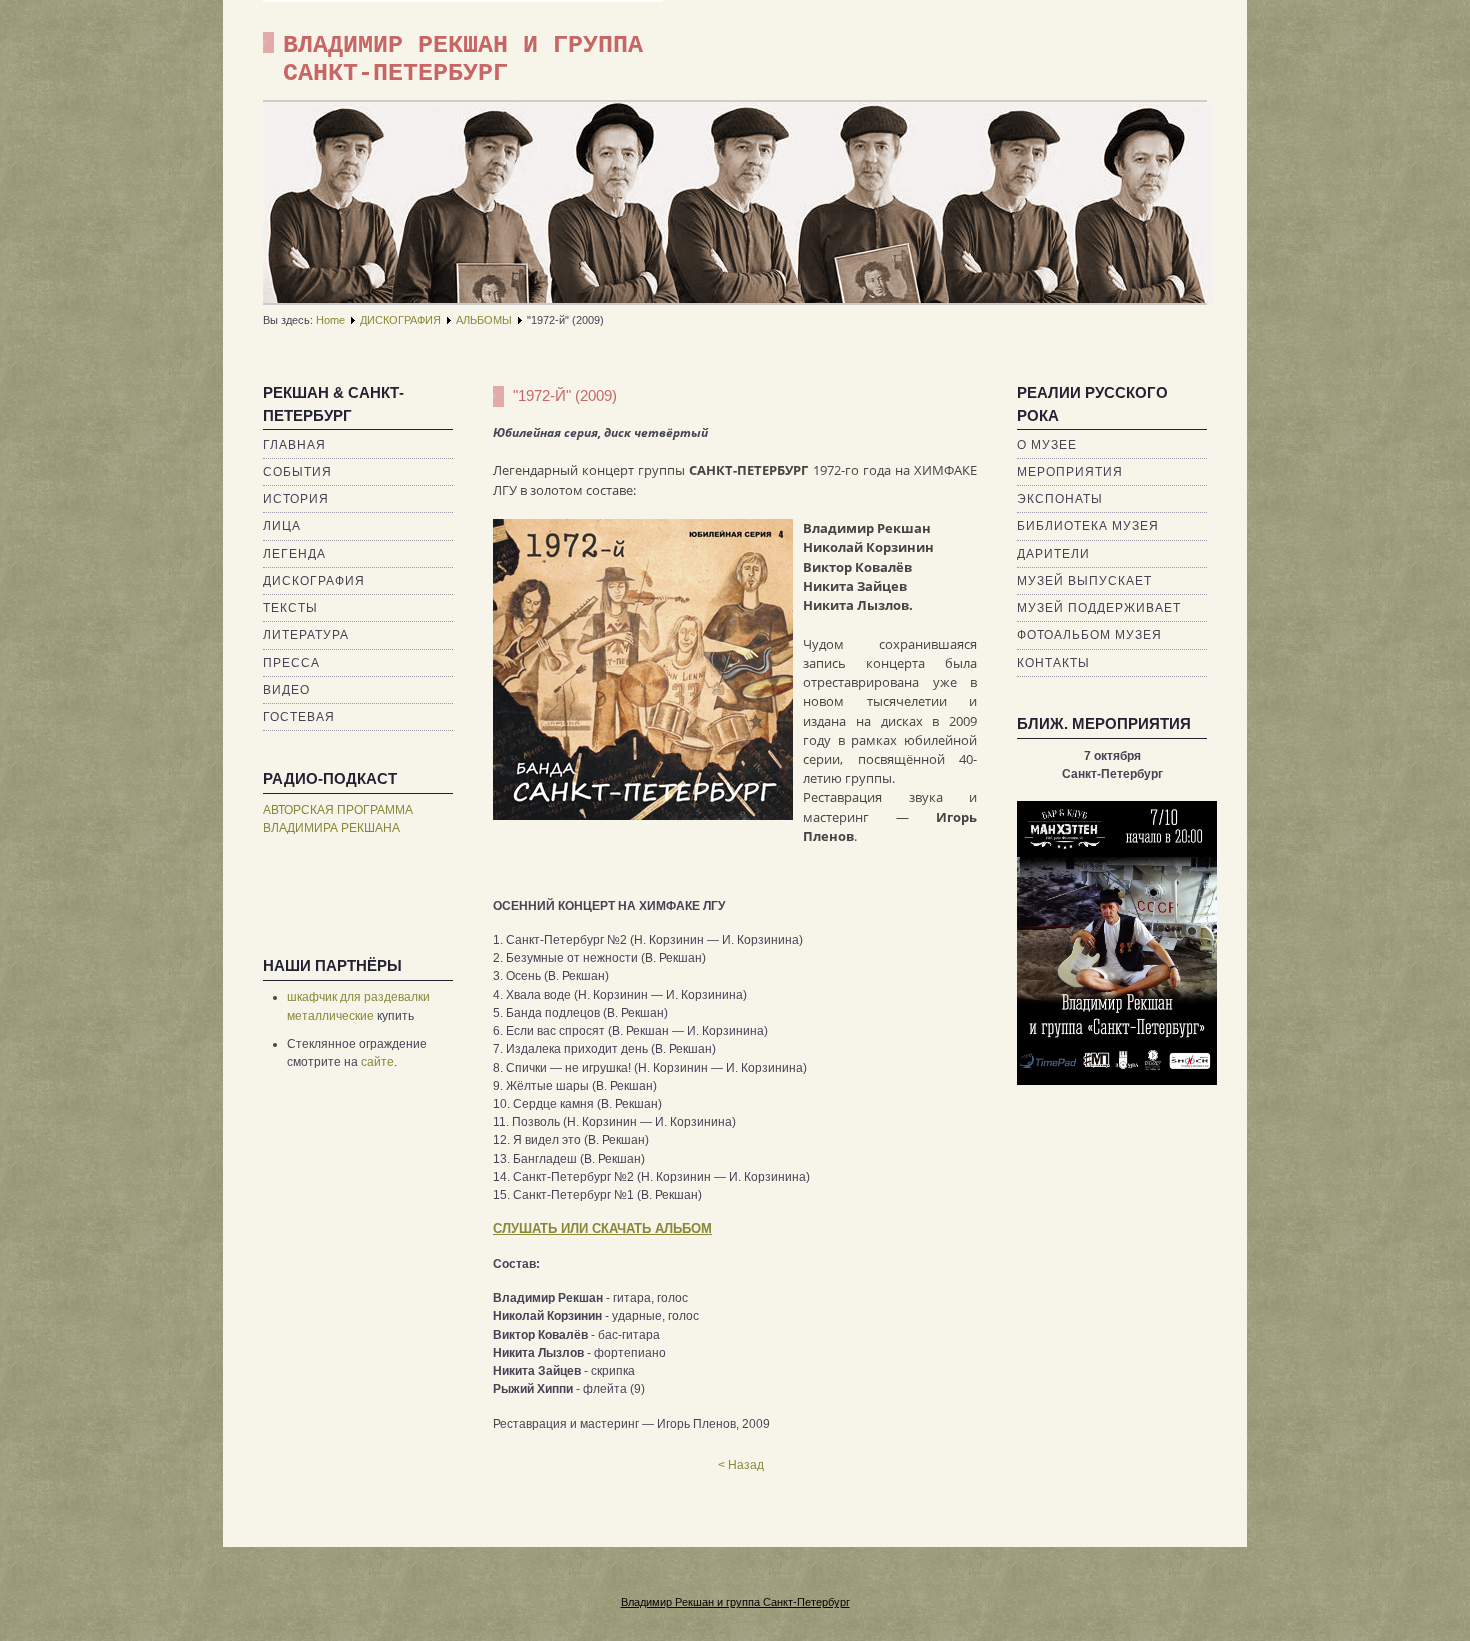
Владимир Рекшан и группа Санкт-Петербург (735, 1602)
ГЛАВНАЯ (294, 445)
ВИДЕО (286, 690)
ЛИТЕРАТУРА (306, 635)
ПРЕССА (291, 663)
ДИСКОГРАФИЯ (400, 320)
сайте (377, 1062)
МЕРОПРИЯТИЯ (1070, 472)
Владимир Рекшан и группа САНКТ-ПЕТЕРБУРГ (463, 59)
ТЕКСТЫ (290, 608)
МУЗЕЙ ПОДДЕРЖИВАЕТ (1099, 608)
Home (330, 320)
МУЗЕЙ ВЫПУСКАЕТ (1084, 581)
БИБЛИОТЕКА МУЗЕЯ (1088, 526)
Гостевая (299, 717)
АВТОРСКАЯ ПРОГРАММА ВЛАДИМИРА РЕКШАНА (338, 819)
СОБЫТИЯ (297, 472)
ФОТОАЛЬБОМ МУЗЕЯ (1089, 635)
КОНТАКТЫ (1053, 663)
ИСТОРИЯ (296, 499)
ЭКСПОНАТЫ (1060, 499)
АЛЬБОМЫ (484, 320)
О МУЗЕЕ (1047, 445)
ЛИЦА (282, 526)
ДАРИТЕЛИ (1053, 554)
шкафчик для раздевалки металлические (358, 1006)
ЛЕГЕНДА (294, 554)
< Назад (741, 1465)
